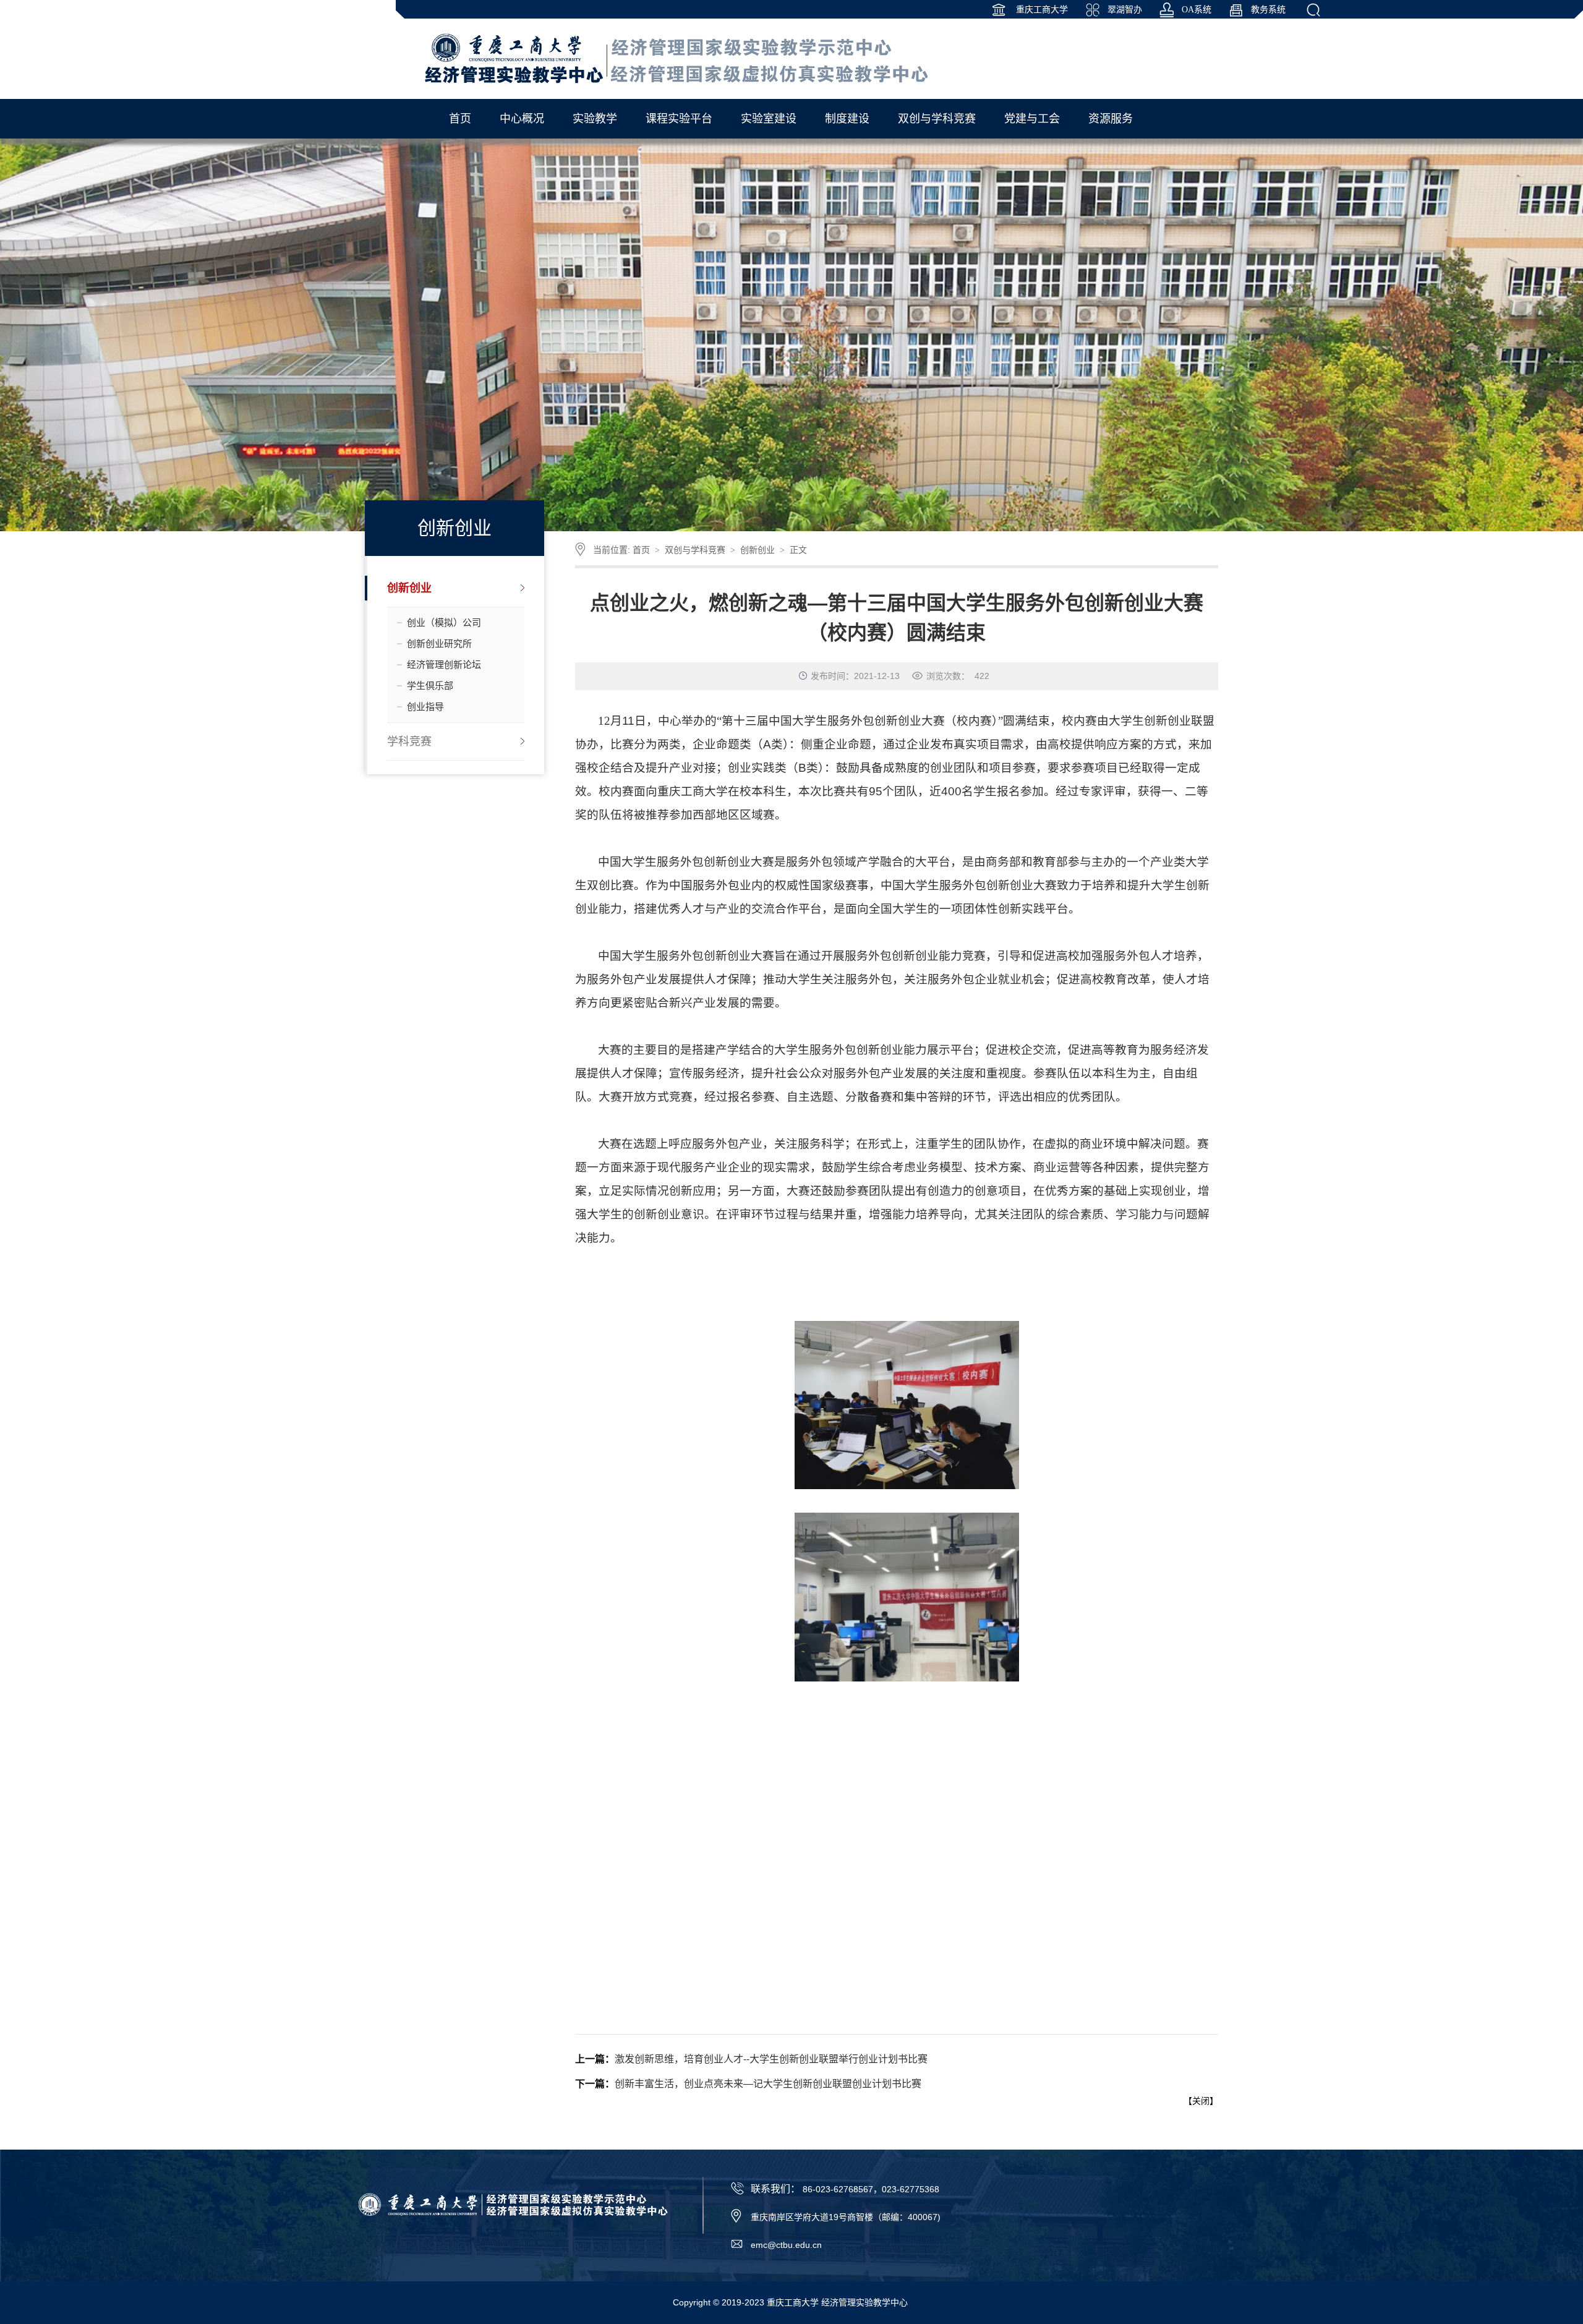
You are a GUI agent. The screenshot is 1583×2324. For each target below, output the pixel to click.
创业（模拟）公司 (444, 622)
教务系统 (1268, 10)
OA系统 (1197, 10)
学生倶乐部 (430, 686)
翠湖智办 (1125, 10)
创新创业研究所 (439, 643)
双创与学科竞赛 (695, 550)
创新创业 (409, 588)
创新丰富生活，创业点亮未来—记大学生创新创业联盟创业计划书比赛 (768, 2084)
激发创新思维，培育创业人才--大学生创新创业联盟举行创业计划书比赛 (771, 2059)
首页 (641, 550)
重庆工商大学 (1041, 10)
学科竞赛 (409, 741)
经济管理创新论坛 (444, 664)
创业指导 (425, 707)
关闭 (1201, 2101)
